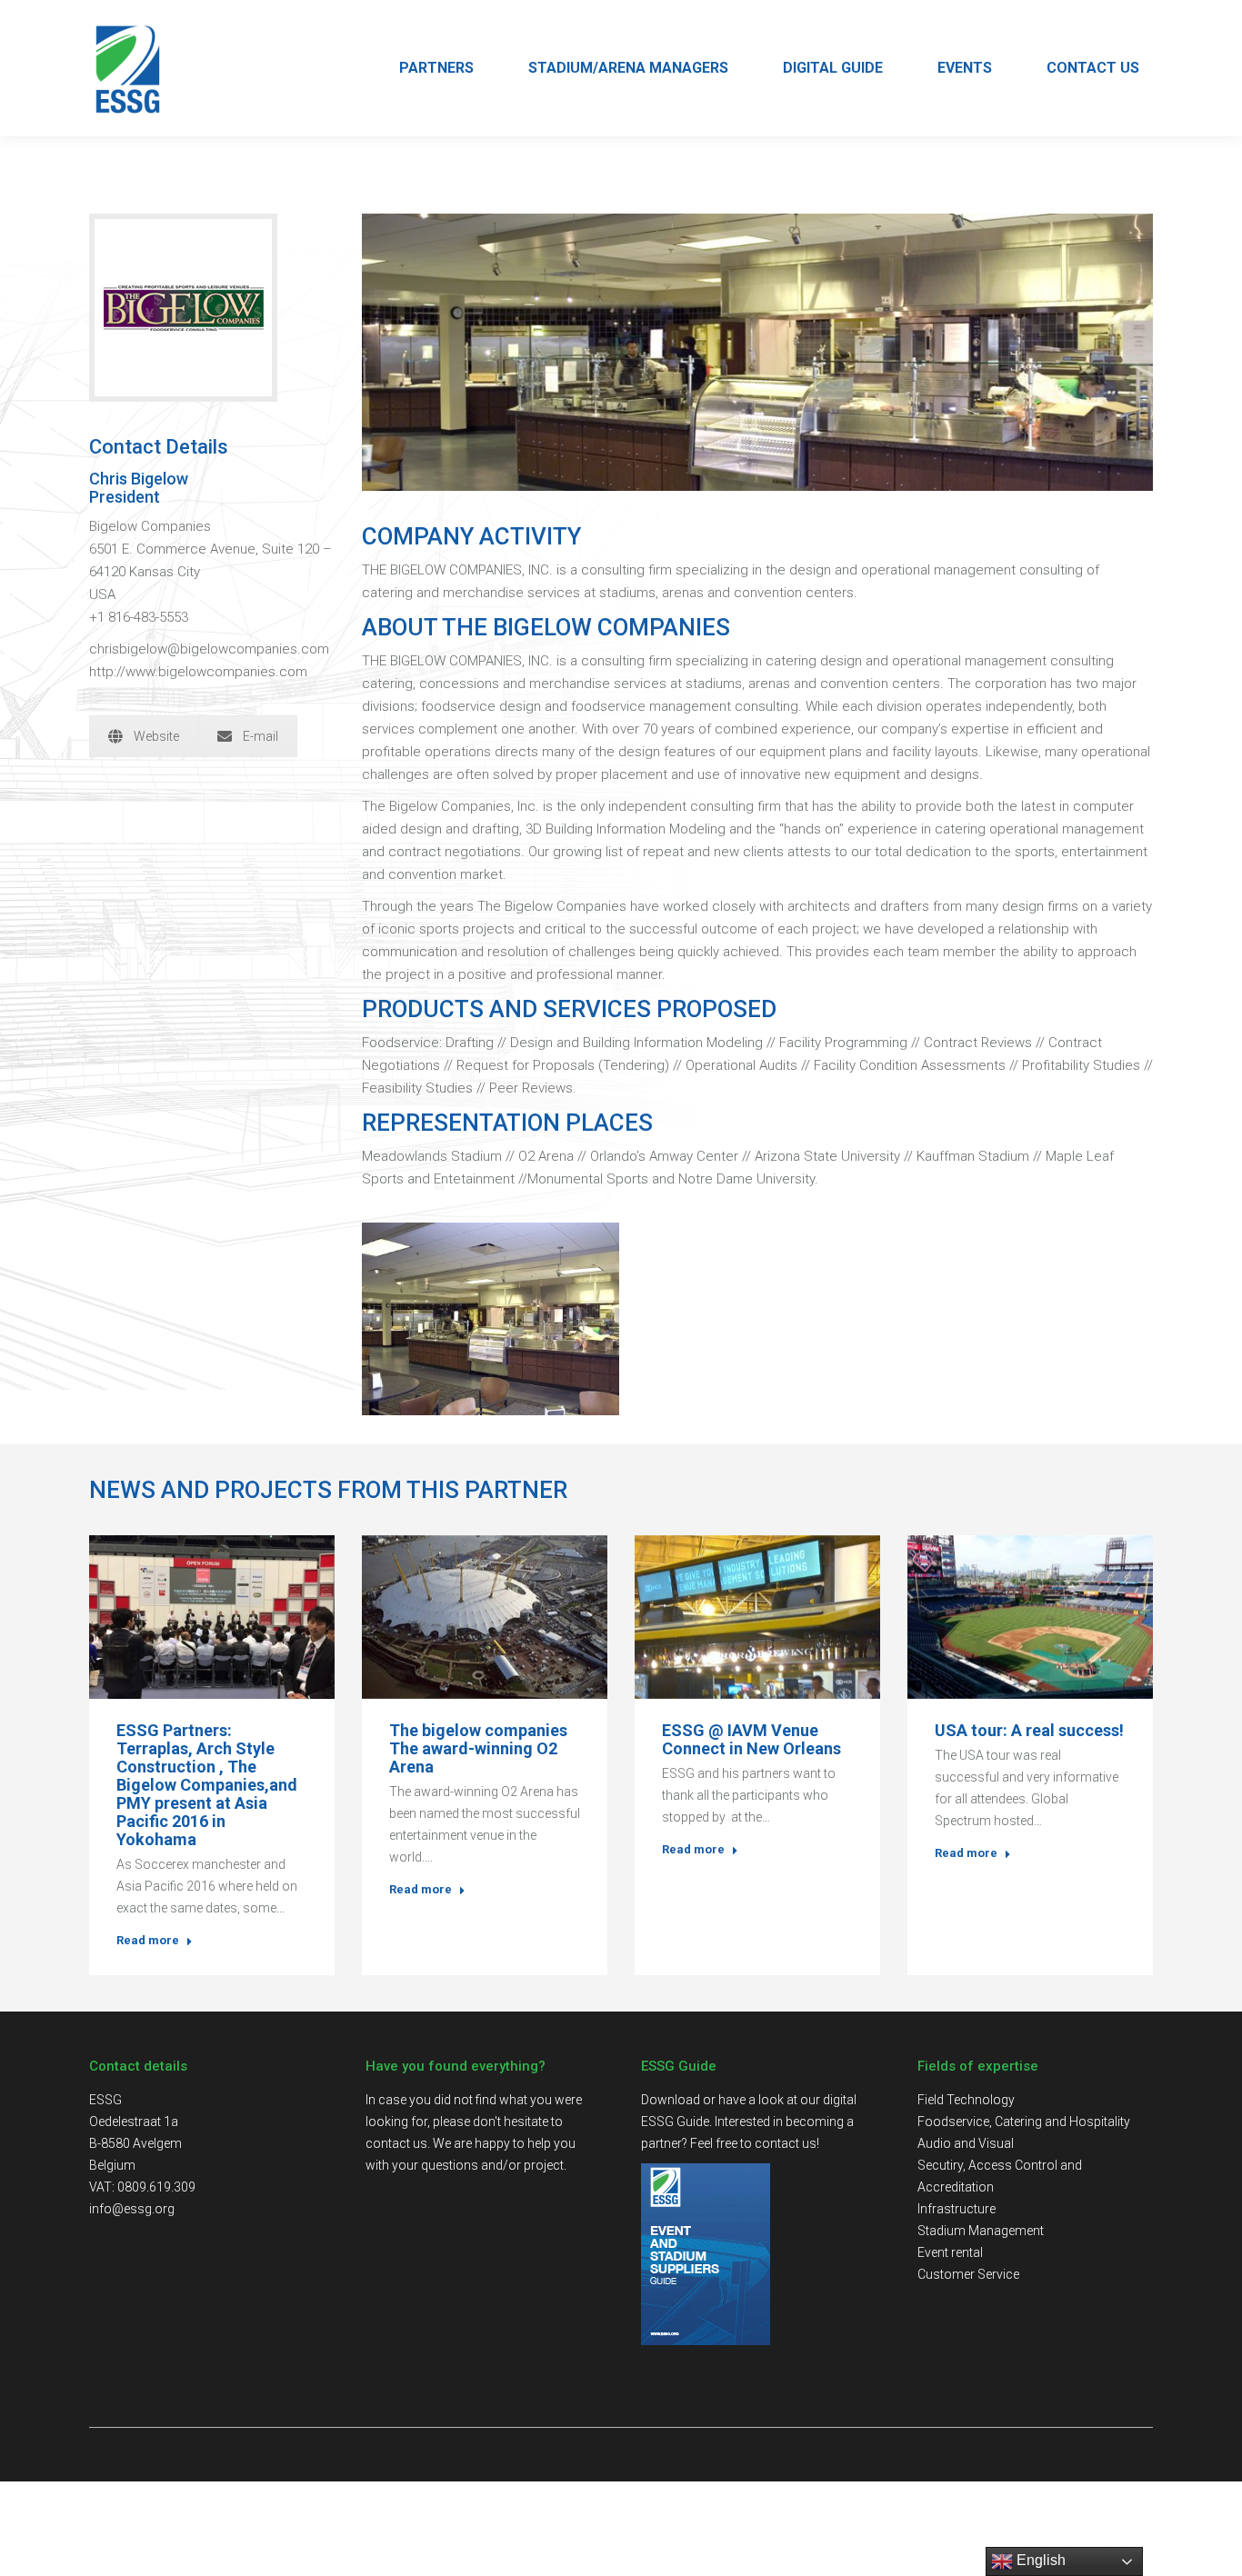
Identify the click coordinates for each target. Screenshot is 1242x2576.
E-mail (260, 736)
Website (156, 736)
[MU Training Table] (491, 1319)
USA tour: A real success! (1029, 1731)
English (1039, 2560)
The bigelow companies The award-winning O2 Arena (478, 1749)
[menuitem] (436, 68)
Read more (148, 1940)
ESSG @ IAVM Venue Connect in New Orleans (751, 1740)
